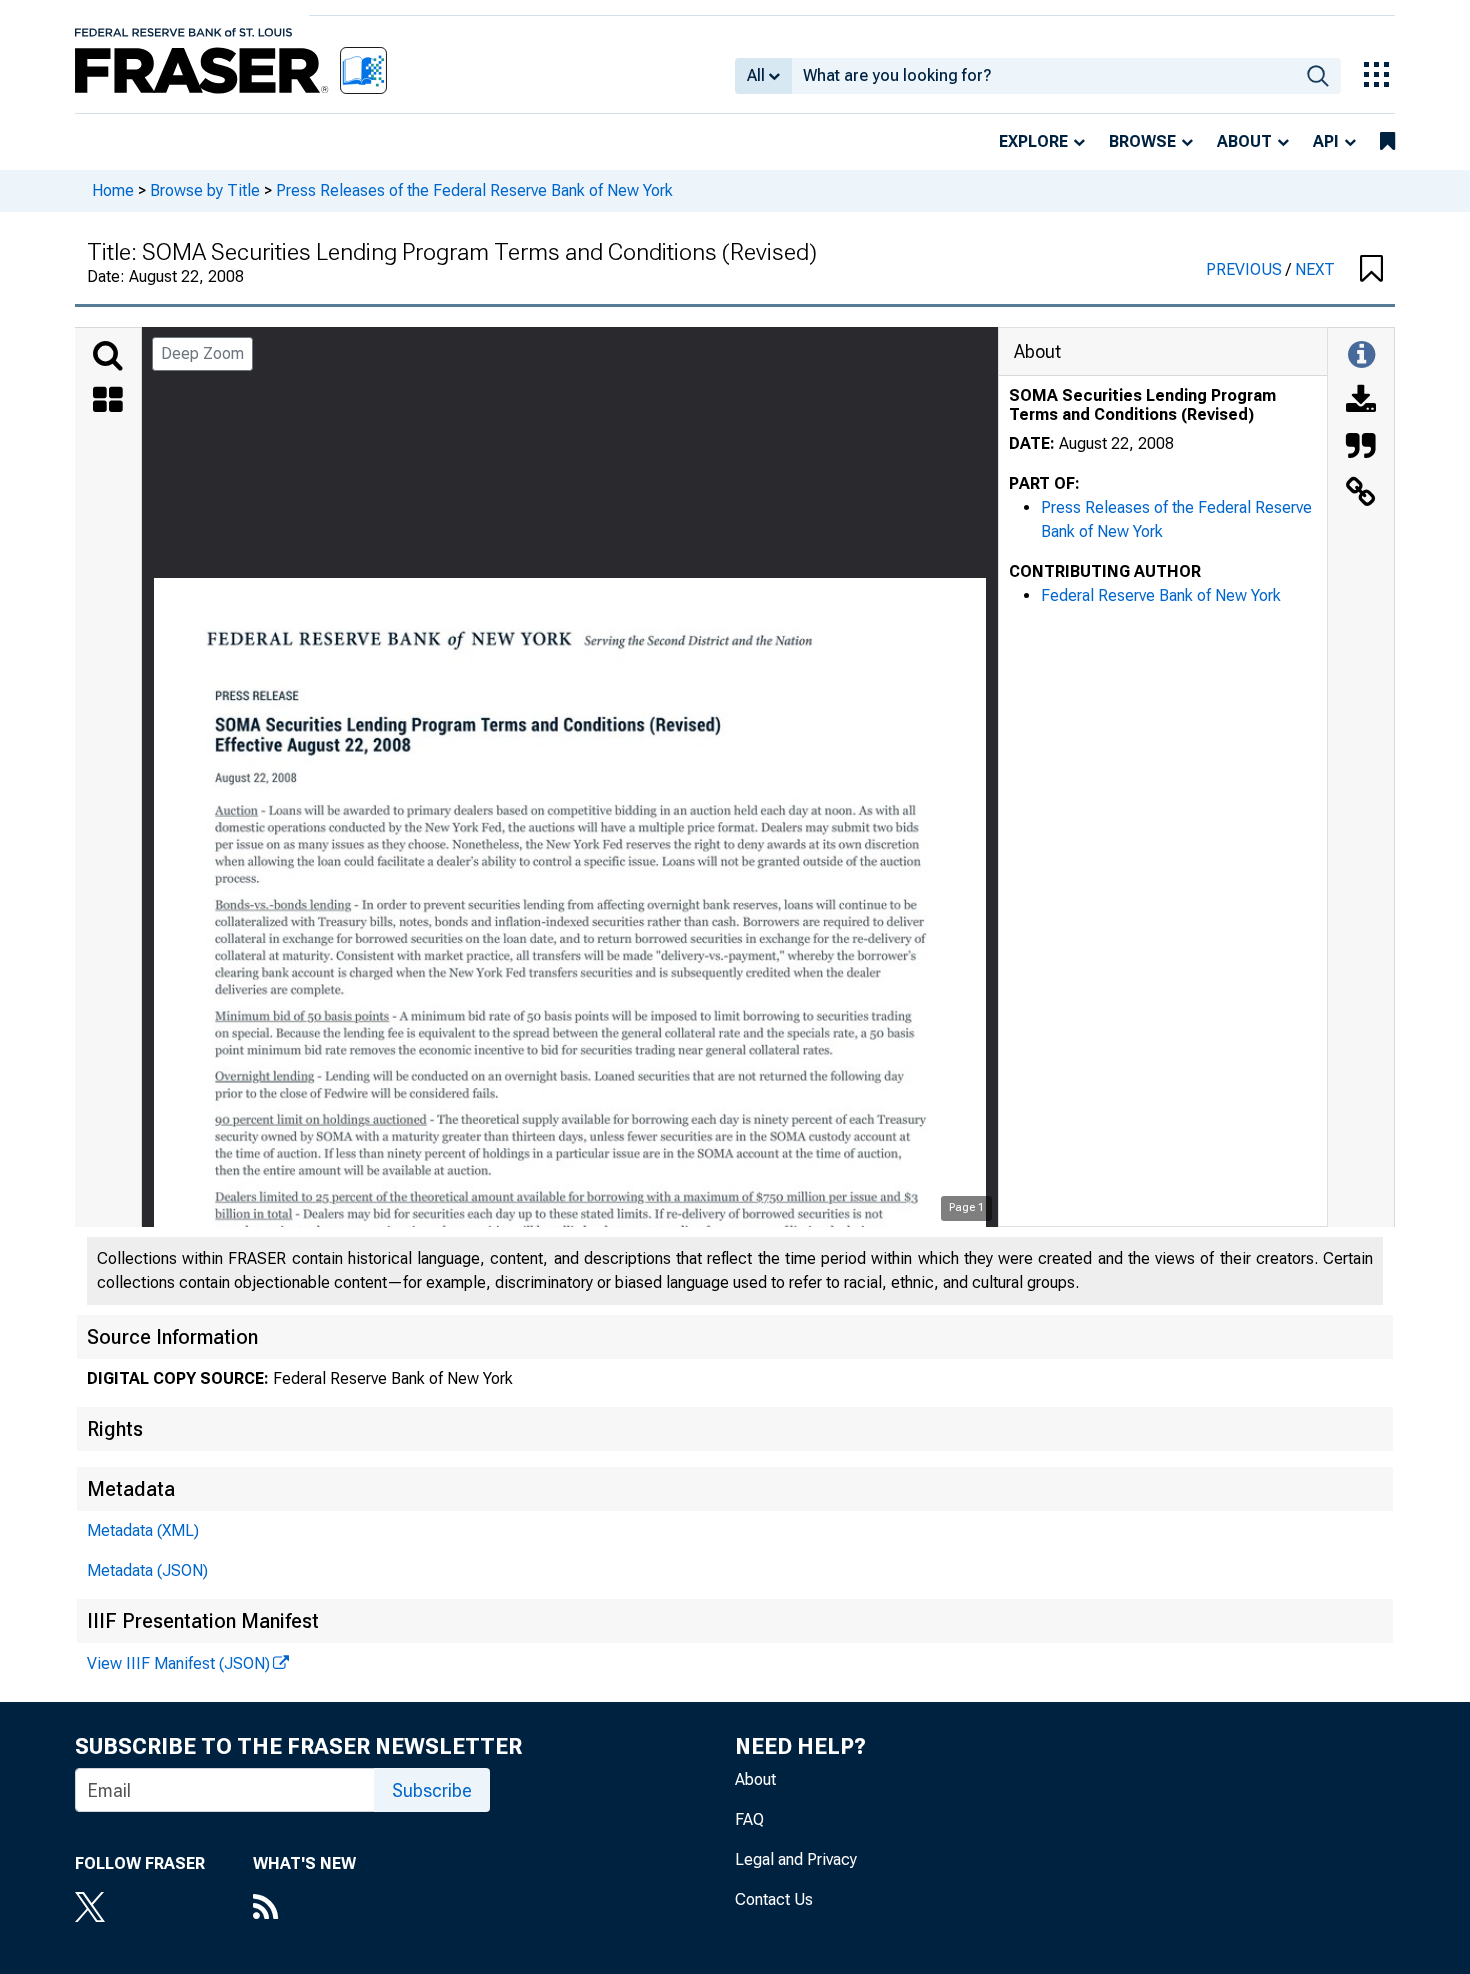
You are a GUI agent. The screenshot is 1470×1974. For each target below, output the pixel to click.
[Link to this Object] (1361, 494)
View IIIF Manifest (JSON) (178, 1663)
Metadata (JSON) (147, 1570)
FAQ (749, 1819)
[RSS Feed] (304, 1909)
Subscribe (432, 1790)
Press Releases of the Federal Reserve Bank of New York (474, 190)
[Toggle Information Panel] (1361, 356)
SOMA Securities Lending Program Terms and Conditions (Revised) (1142, 405)
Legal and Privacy (796, 1859)
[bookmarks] (1387, 142)
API (1326, 141)
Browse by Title (205, 190)
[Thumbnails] (108, 402)
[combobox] (1043, 76)
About (1244, 141)
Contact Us (774, 1899)
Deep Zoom (202, 353)
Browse (1142, 141)
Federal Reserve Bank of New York (1161, 595)
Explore (1033, 141)
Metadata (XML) (143, 1530)
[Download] (1361, 402)
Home (113, 190)
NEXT (1315, 269)
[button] (1371, 270)
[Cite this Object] (1361, 448)
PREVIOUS (1246, 269)
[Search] (108, 356)
